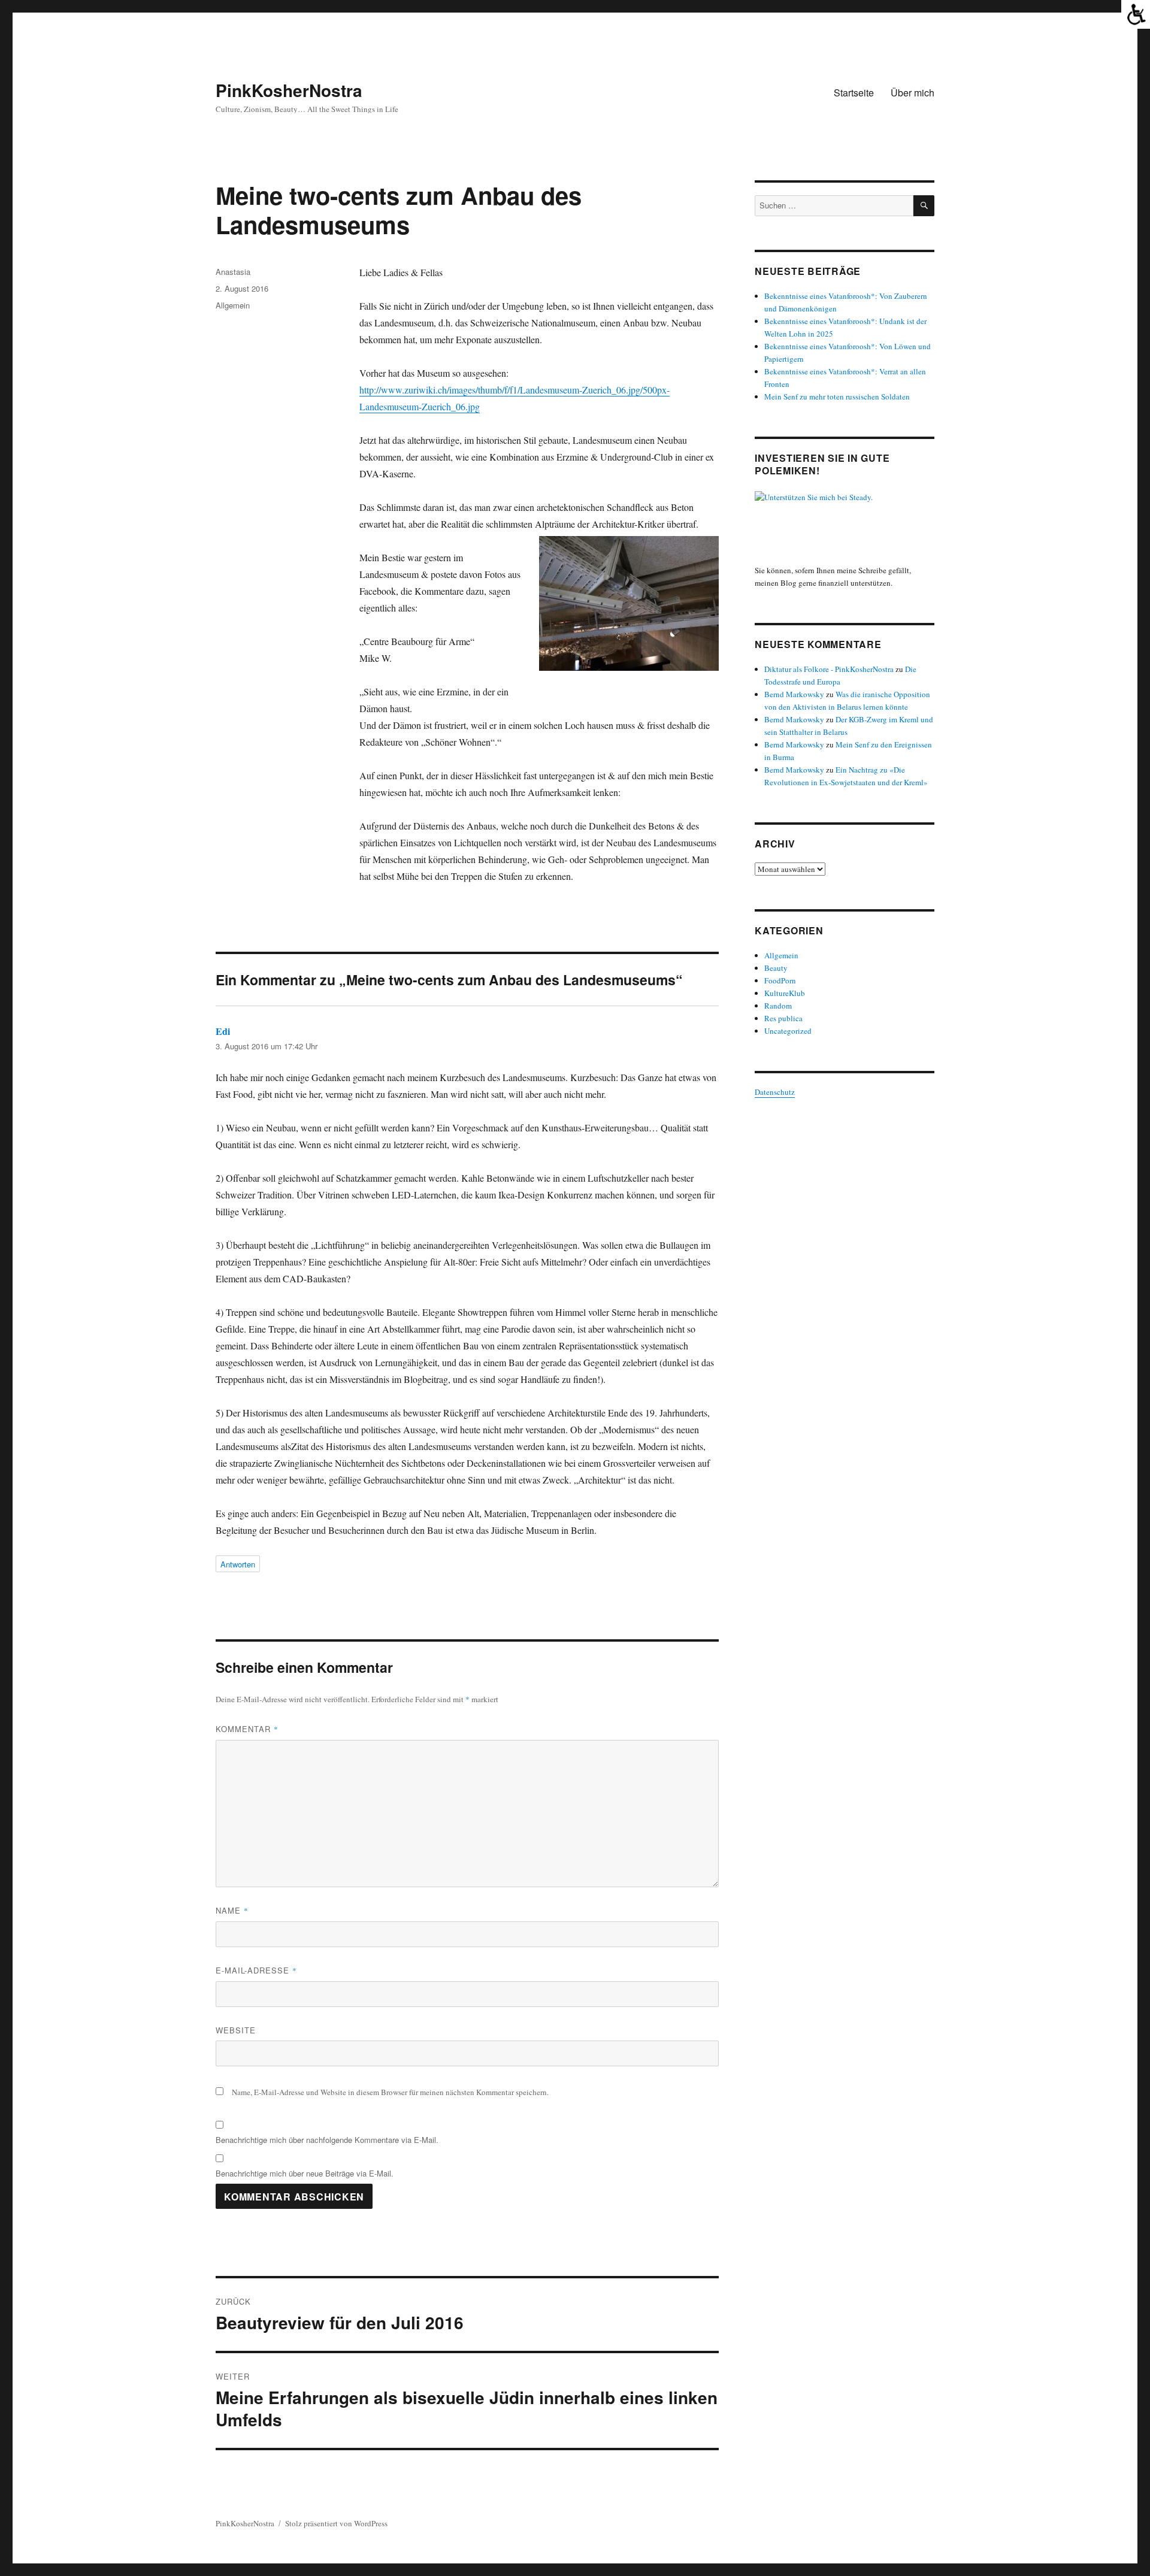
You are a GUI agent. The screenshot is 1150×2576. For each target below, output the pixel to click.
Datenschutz (775, 1092)
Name (232, 1910)
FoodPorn (780, 980)
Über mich (913, 93)
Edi (223, 1031)
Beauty (776, 968)
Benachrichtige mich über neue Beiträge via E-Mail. (305, 2173)
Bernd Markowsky (794, 694)
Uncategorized (788, 1031)
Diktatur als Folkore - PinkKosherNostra (829, 669)
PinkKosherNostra (289, 90)
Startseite (854, 93)
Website (236, 2030)
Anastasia (233, 272)
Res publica (783, 1018)
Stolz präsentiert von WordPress (336, 2523)
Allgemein (233, 305)
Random (778, 1006)
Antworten (238, 1564)
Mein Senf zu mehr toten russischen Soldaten (837, 396)
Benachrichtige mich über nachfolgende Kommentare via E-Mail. (327, 2140)
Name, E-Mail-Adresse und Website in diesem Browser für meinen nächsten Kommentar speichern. (390, 2092)
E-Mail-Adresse (256, 1970)
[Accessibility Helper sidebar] (1136, 14)
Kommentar (247, 1729)
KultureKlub (785, 993)
